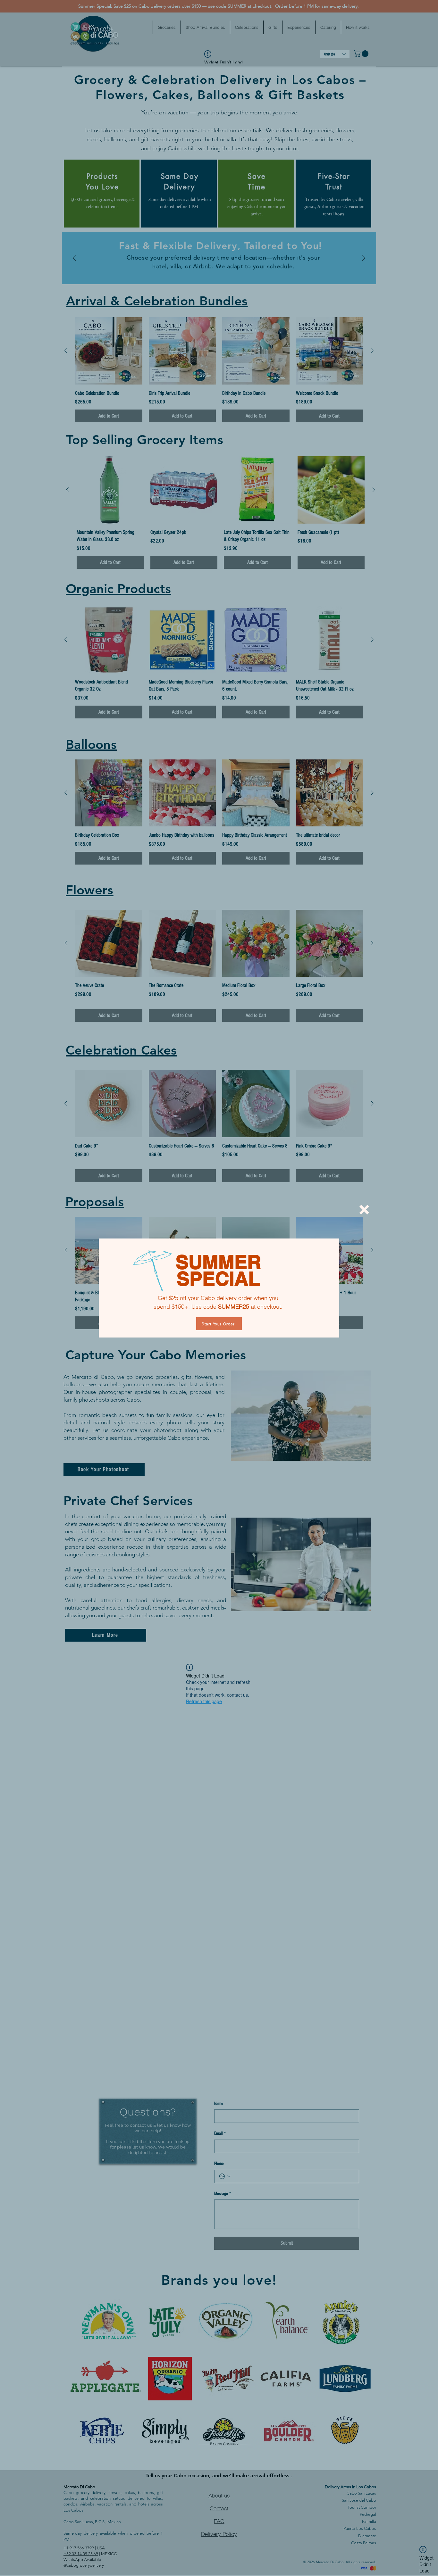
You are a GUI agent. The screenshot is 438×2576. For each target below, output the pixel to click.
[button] (364, 1210)
